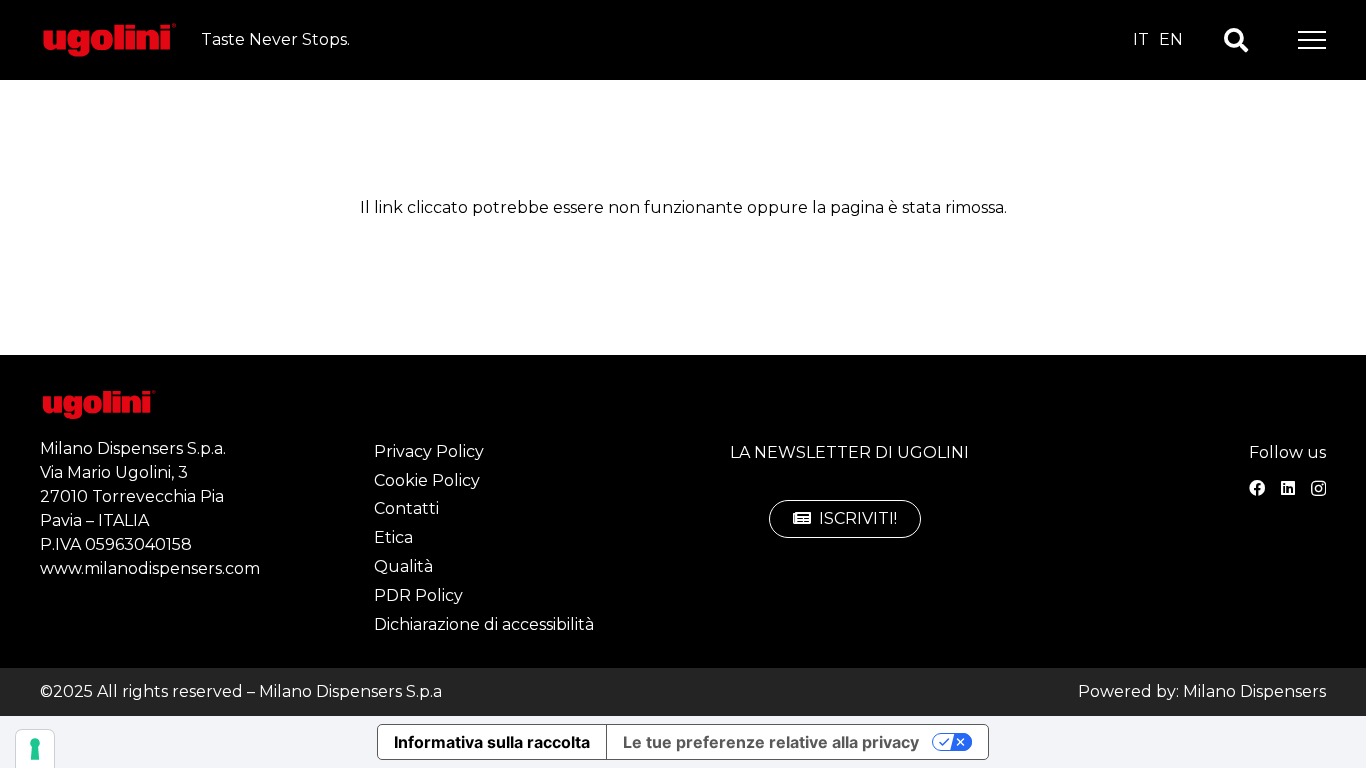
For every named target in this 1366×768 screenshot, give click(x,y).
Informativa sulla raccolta (492, 742)
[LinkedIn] (1288, 488)
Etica (393, 537)
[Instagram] (1318, 489)
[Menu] (1312, 40)
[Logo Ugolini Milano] (109, 40)
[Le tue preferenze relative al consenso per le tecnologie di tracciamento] (35, 749)
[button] (1236, 40)
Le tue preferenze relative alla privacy (771, 742)
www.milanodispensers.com (150, 568)
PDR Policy (418, 595)
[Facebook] (1257, 488)
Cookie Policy (427, 480)
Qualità (403, 566)
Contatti (406, 508)
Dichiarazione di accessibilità (484, 624)
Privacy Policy (429, 451)
